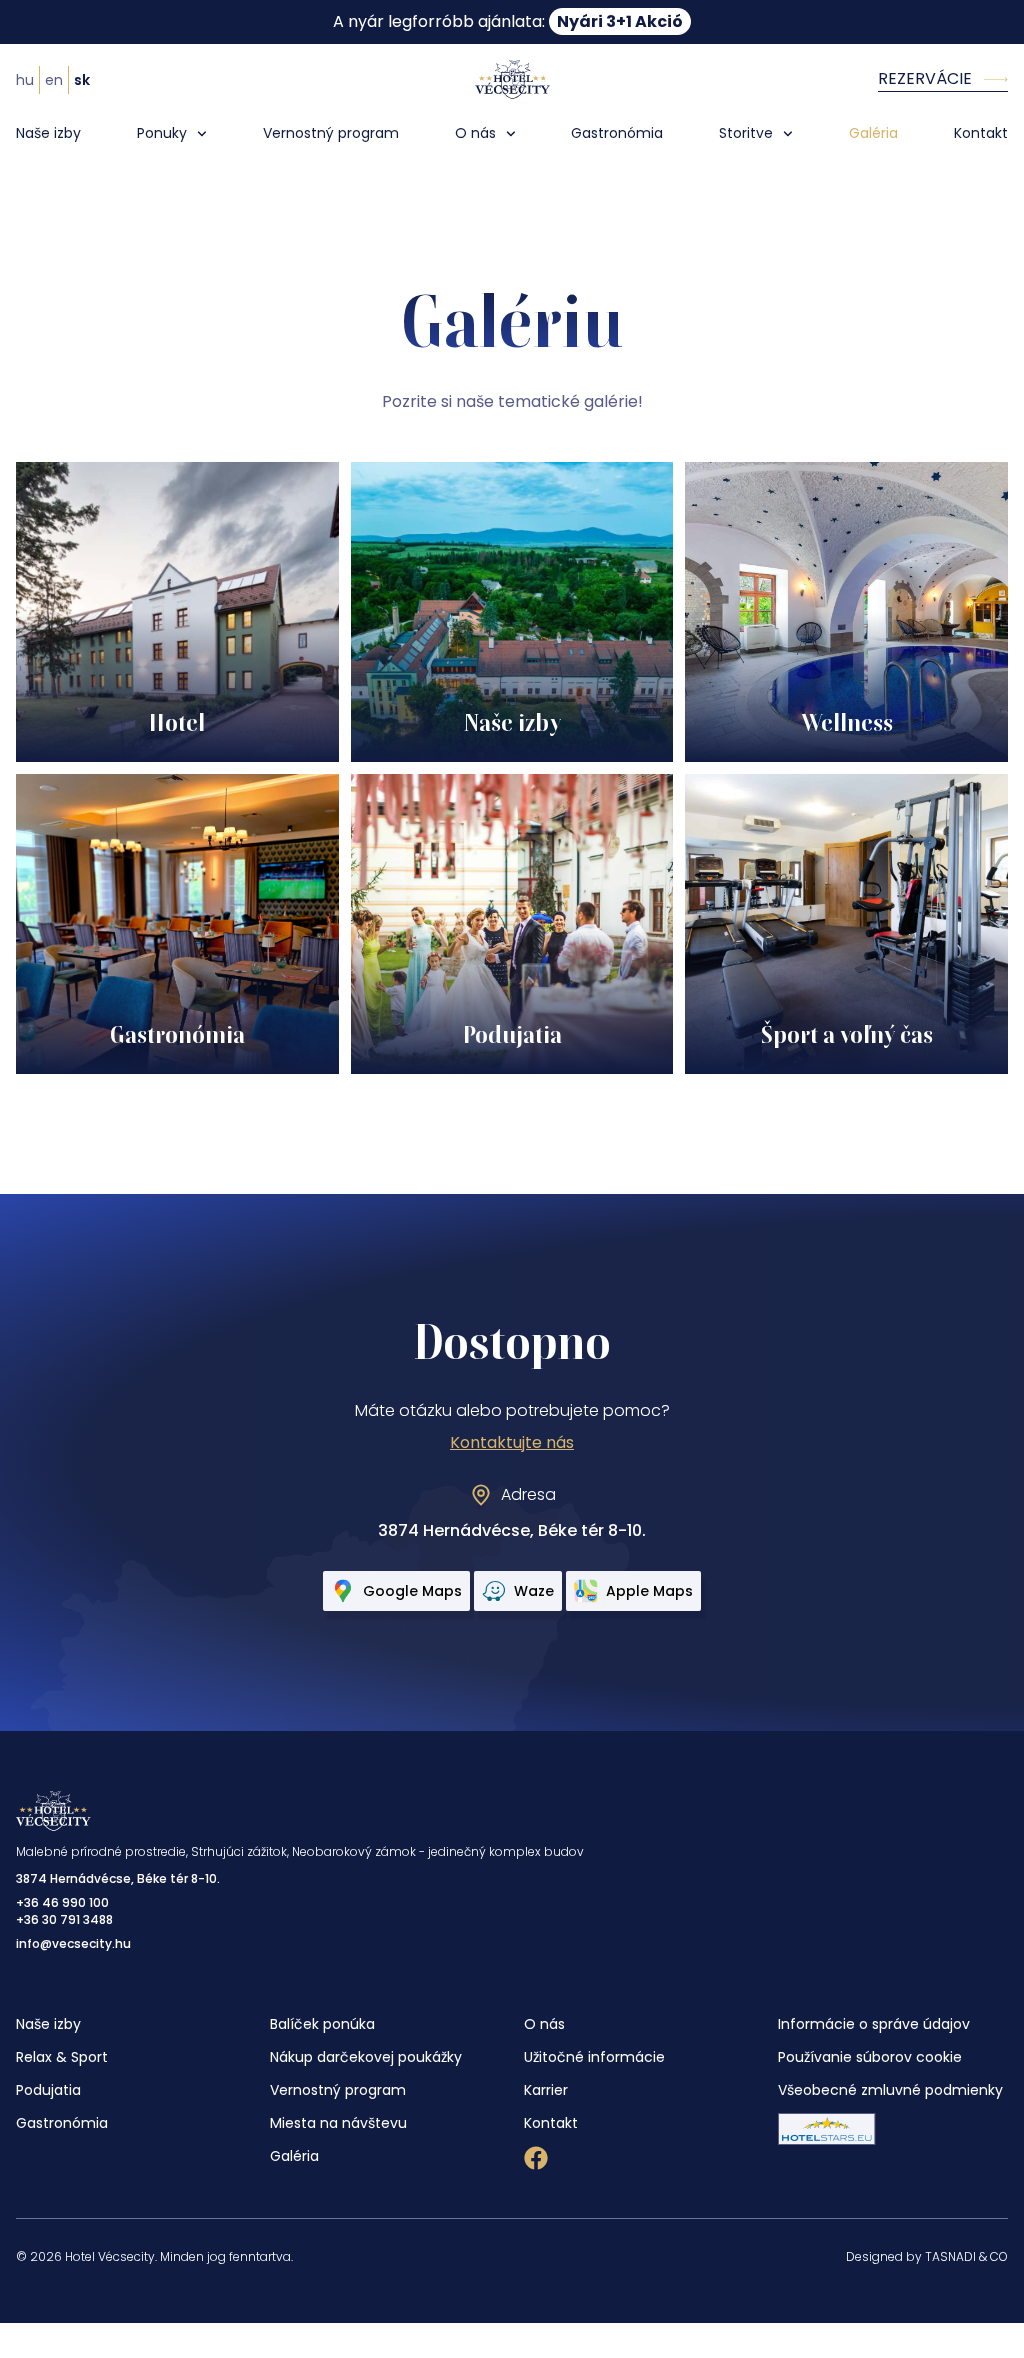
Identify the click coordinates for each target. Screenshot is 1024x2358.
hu (25, 80)
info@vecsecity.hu (73, 1943)
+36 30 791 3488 (64, 1919)
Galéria (873, 133)
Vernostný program (331, 133)
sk (82, 80)
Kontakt (981, 133)
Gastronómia (617, 133)
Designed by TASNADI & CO (927, 2256)
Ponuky (162, 133)
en (54, 80)
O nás (475, 133)
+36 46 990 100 (62, 1902)
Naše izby (48, 133)
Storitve (746, 133)
